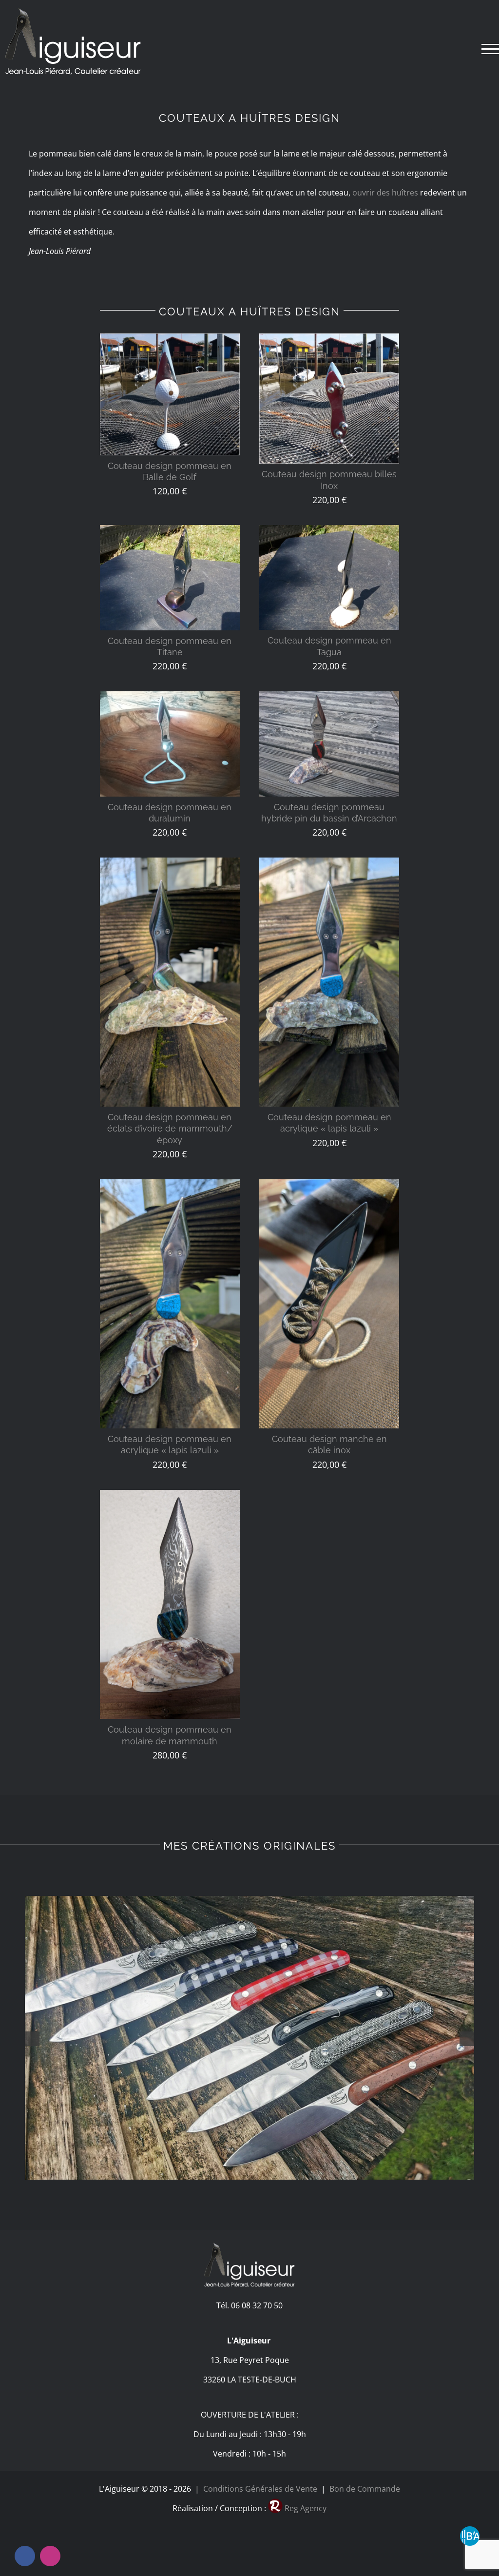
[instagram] (50, 2556)
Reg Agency (306, 2508)
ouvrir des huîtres (385, 193)
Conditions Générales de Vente (260, 2489)
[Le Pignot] (249, 2038)
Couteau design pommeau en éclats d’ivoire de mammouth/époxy (170, 1129)
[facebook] (25, 2556)
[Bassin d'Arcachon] (470, 2536)
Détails (170, 397)
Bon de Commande (363, 2489)
